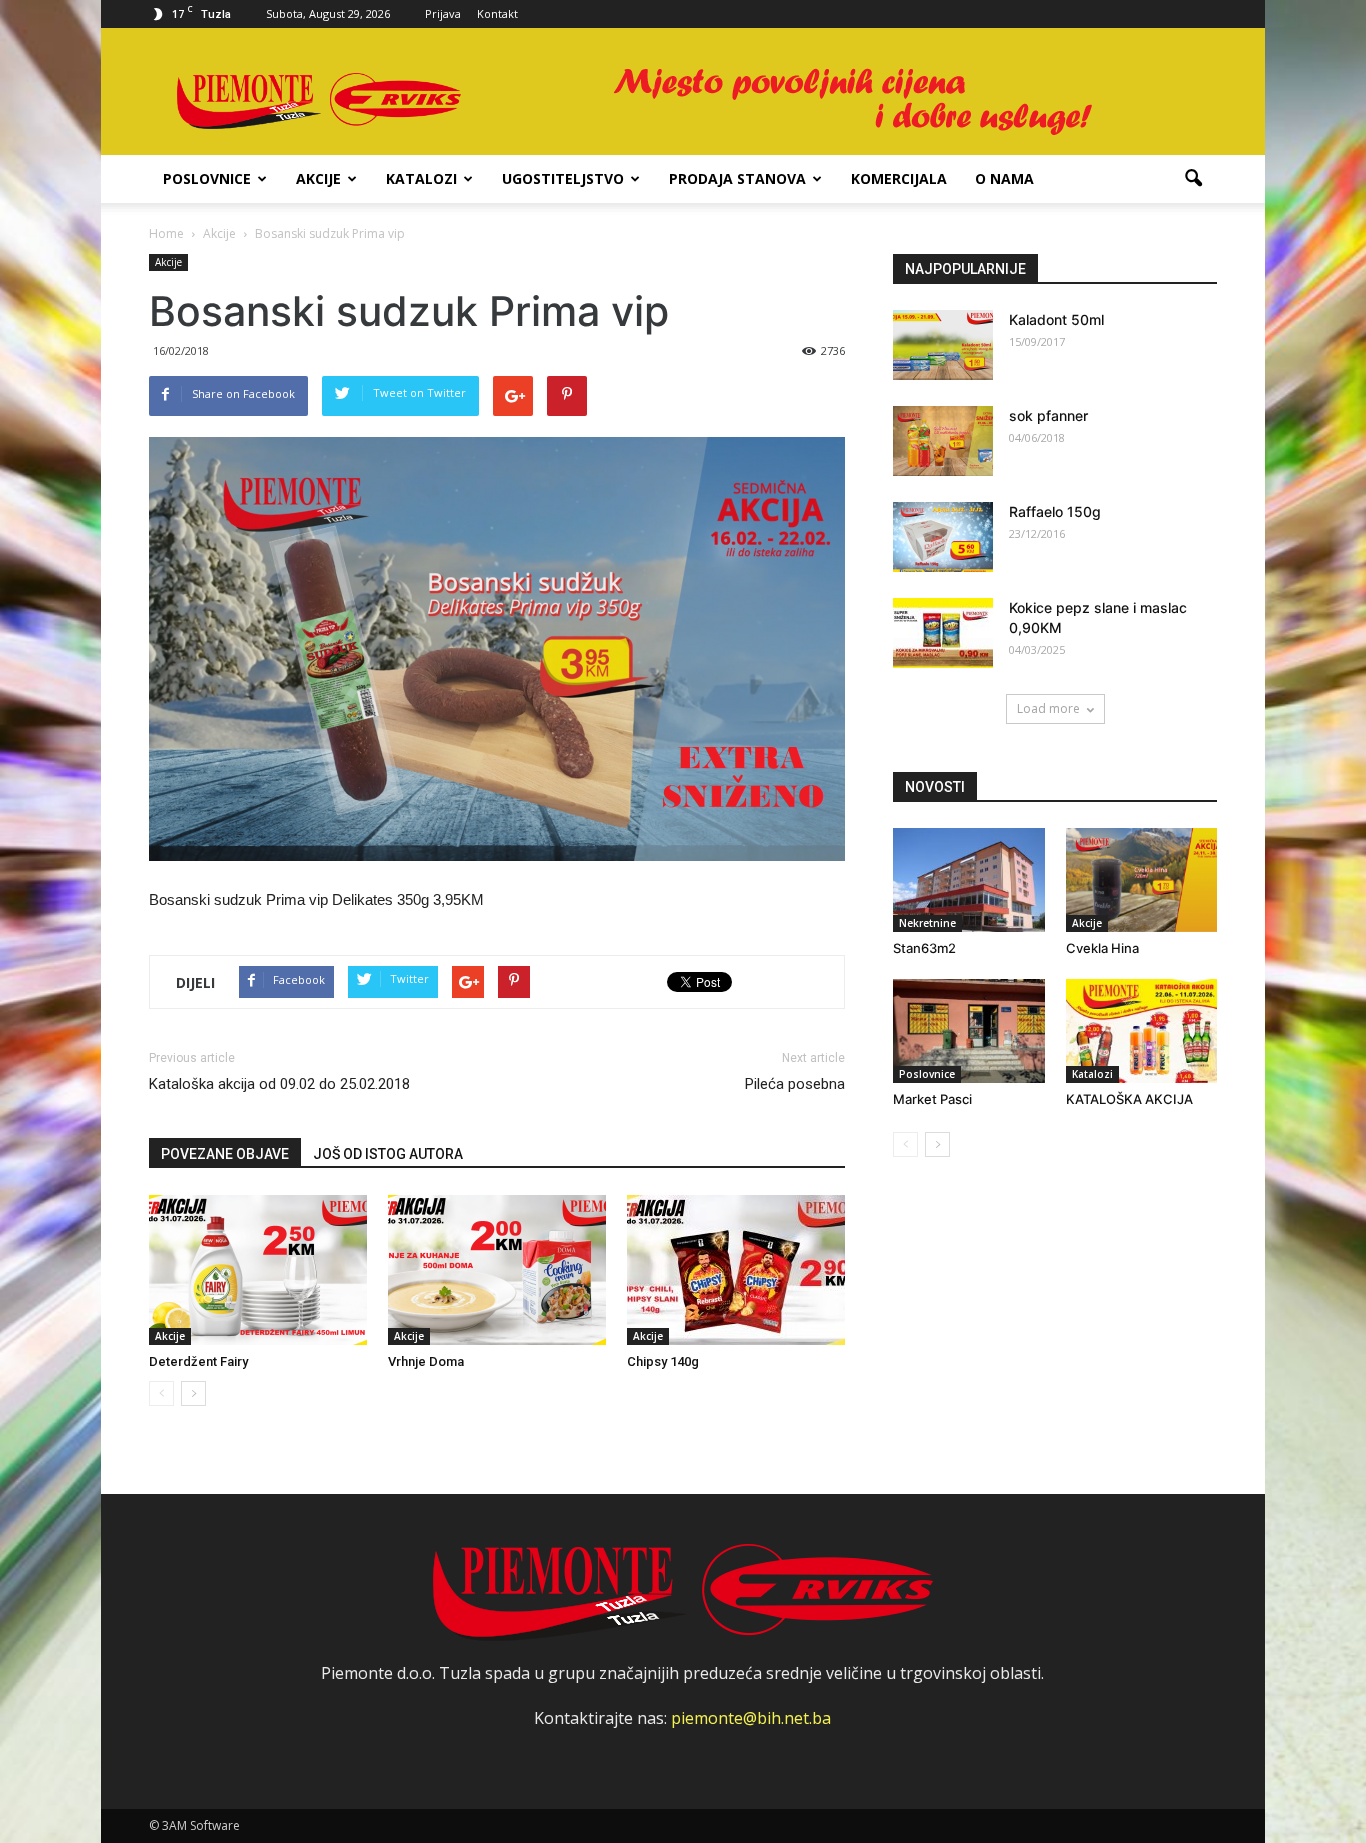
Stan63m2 (924, 948)
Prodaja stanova (737, 178)
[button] (1193, 179)
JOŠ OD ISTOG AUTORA (388, 1154)
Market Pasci (932, 1099)
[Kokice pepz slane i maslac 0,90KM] (943, 633)
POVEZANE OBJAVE (225, 1154)
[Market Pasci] (969, 1031)
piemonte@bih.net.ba (751, 1718)
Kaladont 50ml (1056, 319)
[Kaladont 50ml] (943, 345)
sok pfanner (1048, 415)
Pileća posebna (795, 1084)
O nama (1004, 178)
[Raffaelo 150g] (943, 537)
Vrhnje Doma (426, 1361)
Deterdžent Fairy (198, 1361)
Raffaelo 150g (1055, 511)
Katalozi (421, 178)
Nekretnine (927, 923)
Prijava (443, 13)
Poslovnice (207, 178)
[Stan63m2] (969, 880)
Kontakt (497, 13)
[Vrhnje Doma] (497, 1270)
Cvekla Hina (1102, 948)
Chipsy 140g (663, 1361)
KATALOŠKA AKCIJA (1129, 1099)
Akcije (318, 178)
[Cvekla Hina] (1142, 880)
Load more (1048, 708)
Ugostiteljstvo (563, 178)
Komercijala (899, 178)
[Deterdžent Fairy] (258, 1270)
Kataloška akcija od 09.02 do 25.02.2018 (279, 1084)
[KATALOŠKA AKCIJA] (1142, 1031)
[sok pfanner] (943, 441)
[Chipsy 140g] (736, 1270)
